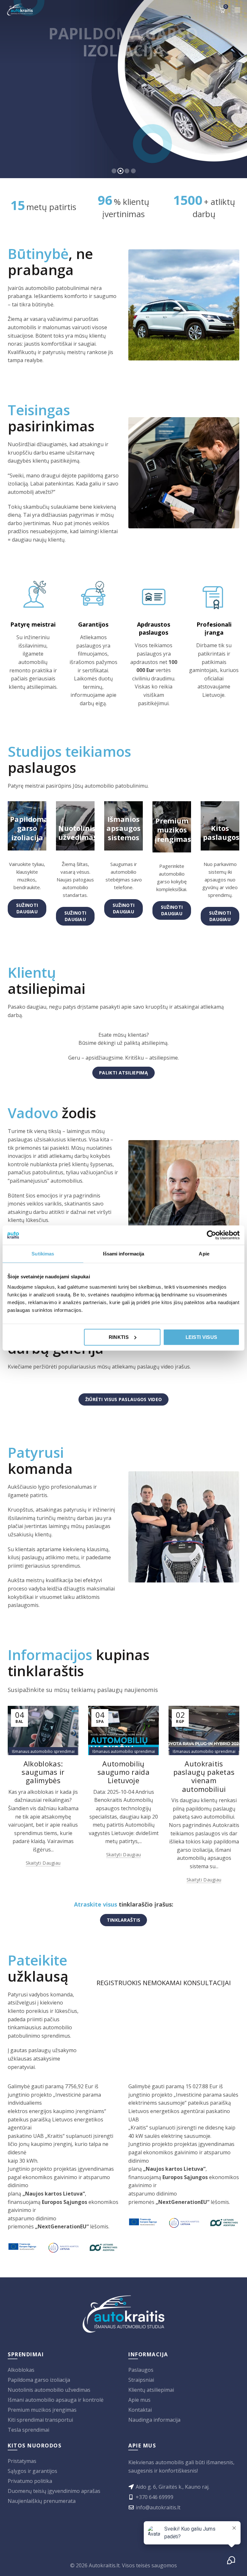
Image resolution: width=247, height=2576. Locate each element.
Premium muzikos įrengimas (42, 2410)
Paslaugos (141, 2370)
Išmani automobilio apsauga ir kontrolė (56, 2400)
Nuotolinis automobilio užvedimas (49, 2390)
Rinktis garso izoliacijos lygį (74, 157)
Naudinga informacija (154, 2420)
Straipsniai (141, 2380)
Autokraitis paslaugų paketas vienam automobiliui (204, 1776)
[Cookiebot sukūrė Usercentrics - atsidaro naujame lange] (211, 1235)
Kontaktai (140, 2410)
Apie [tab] (204, 1254)
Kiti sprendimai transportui (40, 2420)
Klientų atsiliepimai (151, 2390)
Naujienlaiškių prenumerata (42, 2501)
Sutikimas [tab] (43, 1254)
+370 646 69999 (155, 2497)
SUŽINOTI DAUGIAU (27, 908)
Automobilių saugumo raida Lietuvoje (123, 1772)
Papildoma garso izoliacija (39, 2380)
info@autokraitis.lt (158, 2507)
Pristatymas (22, 2461)
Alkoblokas (21, 2370)
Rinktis (119, 1337)
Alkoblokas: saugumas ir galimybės (43, 1772)
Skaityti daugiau (43, 1863)
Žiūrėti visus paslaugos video (124, 1399)
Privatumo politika (30, 2481)
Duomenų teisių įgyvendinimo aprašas (54, 2491)
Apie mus (139, 2400)
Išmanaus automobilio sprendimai (43, 1751)
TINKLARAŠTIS (124, 1920)
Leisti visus (201, 1337)
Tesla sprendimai (28, 2430)
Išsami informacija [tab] (124, 1254)
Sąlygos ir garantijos (32, 2471)
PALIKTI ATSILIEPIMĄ (123, 1073)
